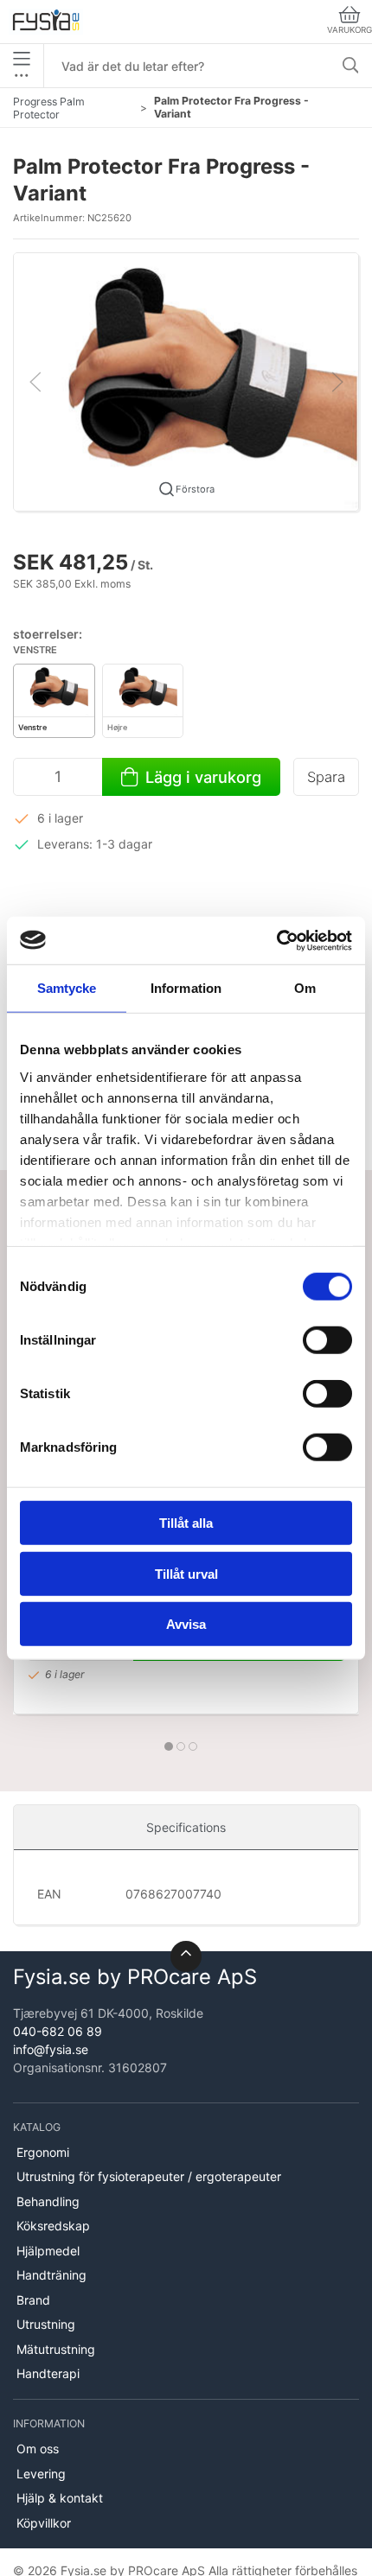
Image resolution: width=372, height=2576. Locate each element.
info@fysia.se (51, 2049)
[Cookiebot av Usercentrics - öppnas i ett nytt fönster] (276, 940)
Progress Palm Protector (49, 108)
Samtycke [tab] (67, 988)
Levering (41, 2474)
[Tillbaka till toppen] (186, 1956)
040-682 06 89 (58, 2031)
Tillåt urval (186, 1573)
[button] (186, 381)
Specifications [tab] (186, 1827)
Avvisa (186, 1624)
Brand (33, 2300)
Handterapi (48, 2373)
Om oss (38, 2449)
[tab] (169, 1746)
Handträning (51, 2275)
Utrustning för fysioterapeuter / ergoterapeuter (149, 2176)
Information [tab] (186, 988)
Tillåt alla (186, 1523)
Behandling (48, 2201)
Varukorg (350, 30)
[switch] (327, 1340)
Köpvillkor (44, 2523)
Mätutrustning (56, 2349)
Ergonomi (43, 2152)
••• (22, 75)
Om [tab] (305, 988)
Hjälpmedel (48, 2251)
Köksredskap (53, 2226)
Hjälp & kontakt (60, 2498)
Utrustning (46, 2324)
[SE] (46, 22)
